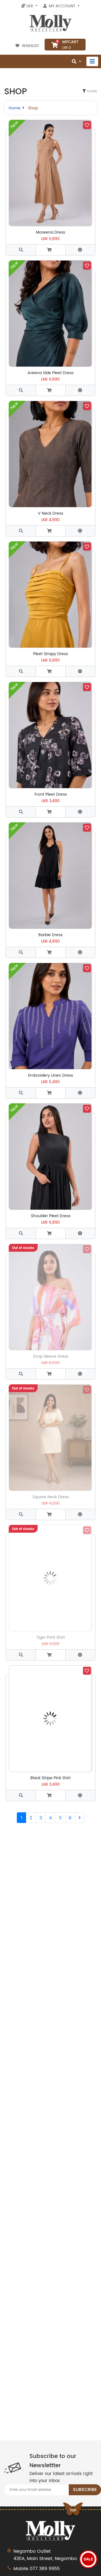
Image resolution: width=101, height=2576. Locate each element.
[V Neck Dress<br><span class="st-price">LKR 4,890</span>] (21, 531)
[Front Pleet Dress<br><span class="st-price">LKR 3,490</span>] (21, 812)
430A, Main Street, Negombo (45, 2555)
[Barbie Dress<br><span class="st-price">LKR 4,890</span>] (21, 952)
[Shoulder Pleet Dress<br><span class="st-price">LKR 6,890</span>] (21, 1233)
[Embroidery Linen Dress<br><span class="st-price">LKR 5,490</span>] (21, 1093)
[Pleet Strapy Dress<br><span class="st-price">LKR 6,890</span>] (21, 671)
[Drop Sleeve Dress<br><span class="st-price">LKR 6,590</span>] (21, 1374)
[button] (50, 250)
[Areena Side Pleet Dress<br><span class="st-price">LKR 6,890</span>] (21, 390)
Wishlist (31, 46)
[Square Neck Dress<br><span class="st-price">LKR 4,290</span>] (21, 1514)
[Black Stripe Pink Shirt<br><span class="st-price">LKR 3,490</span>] (21, 1795)
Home (15, 108)
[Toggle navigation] (92, 61)
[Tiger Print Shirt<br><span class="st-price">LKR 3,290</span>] (21, 1655)
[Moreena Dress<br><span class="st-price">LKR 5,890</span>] (21, 250)
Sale (88, 2559)
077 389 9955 (45, 2569)
